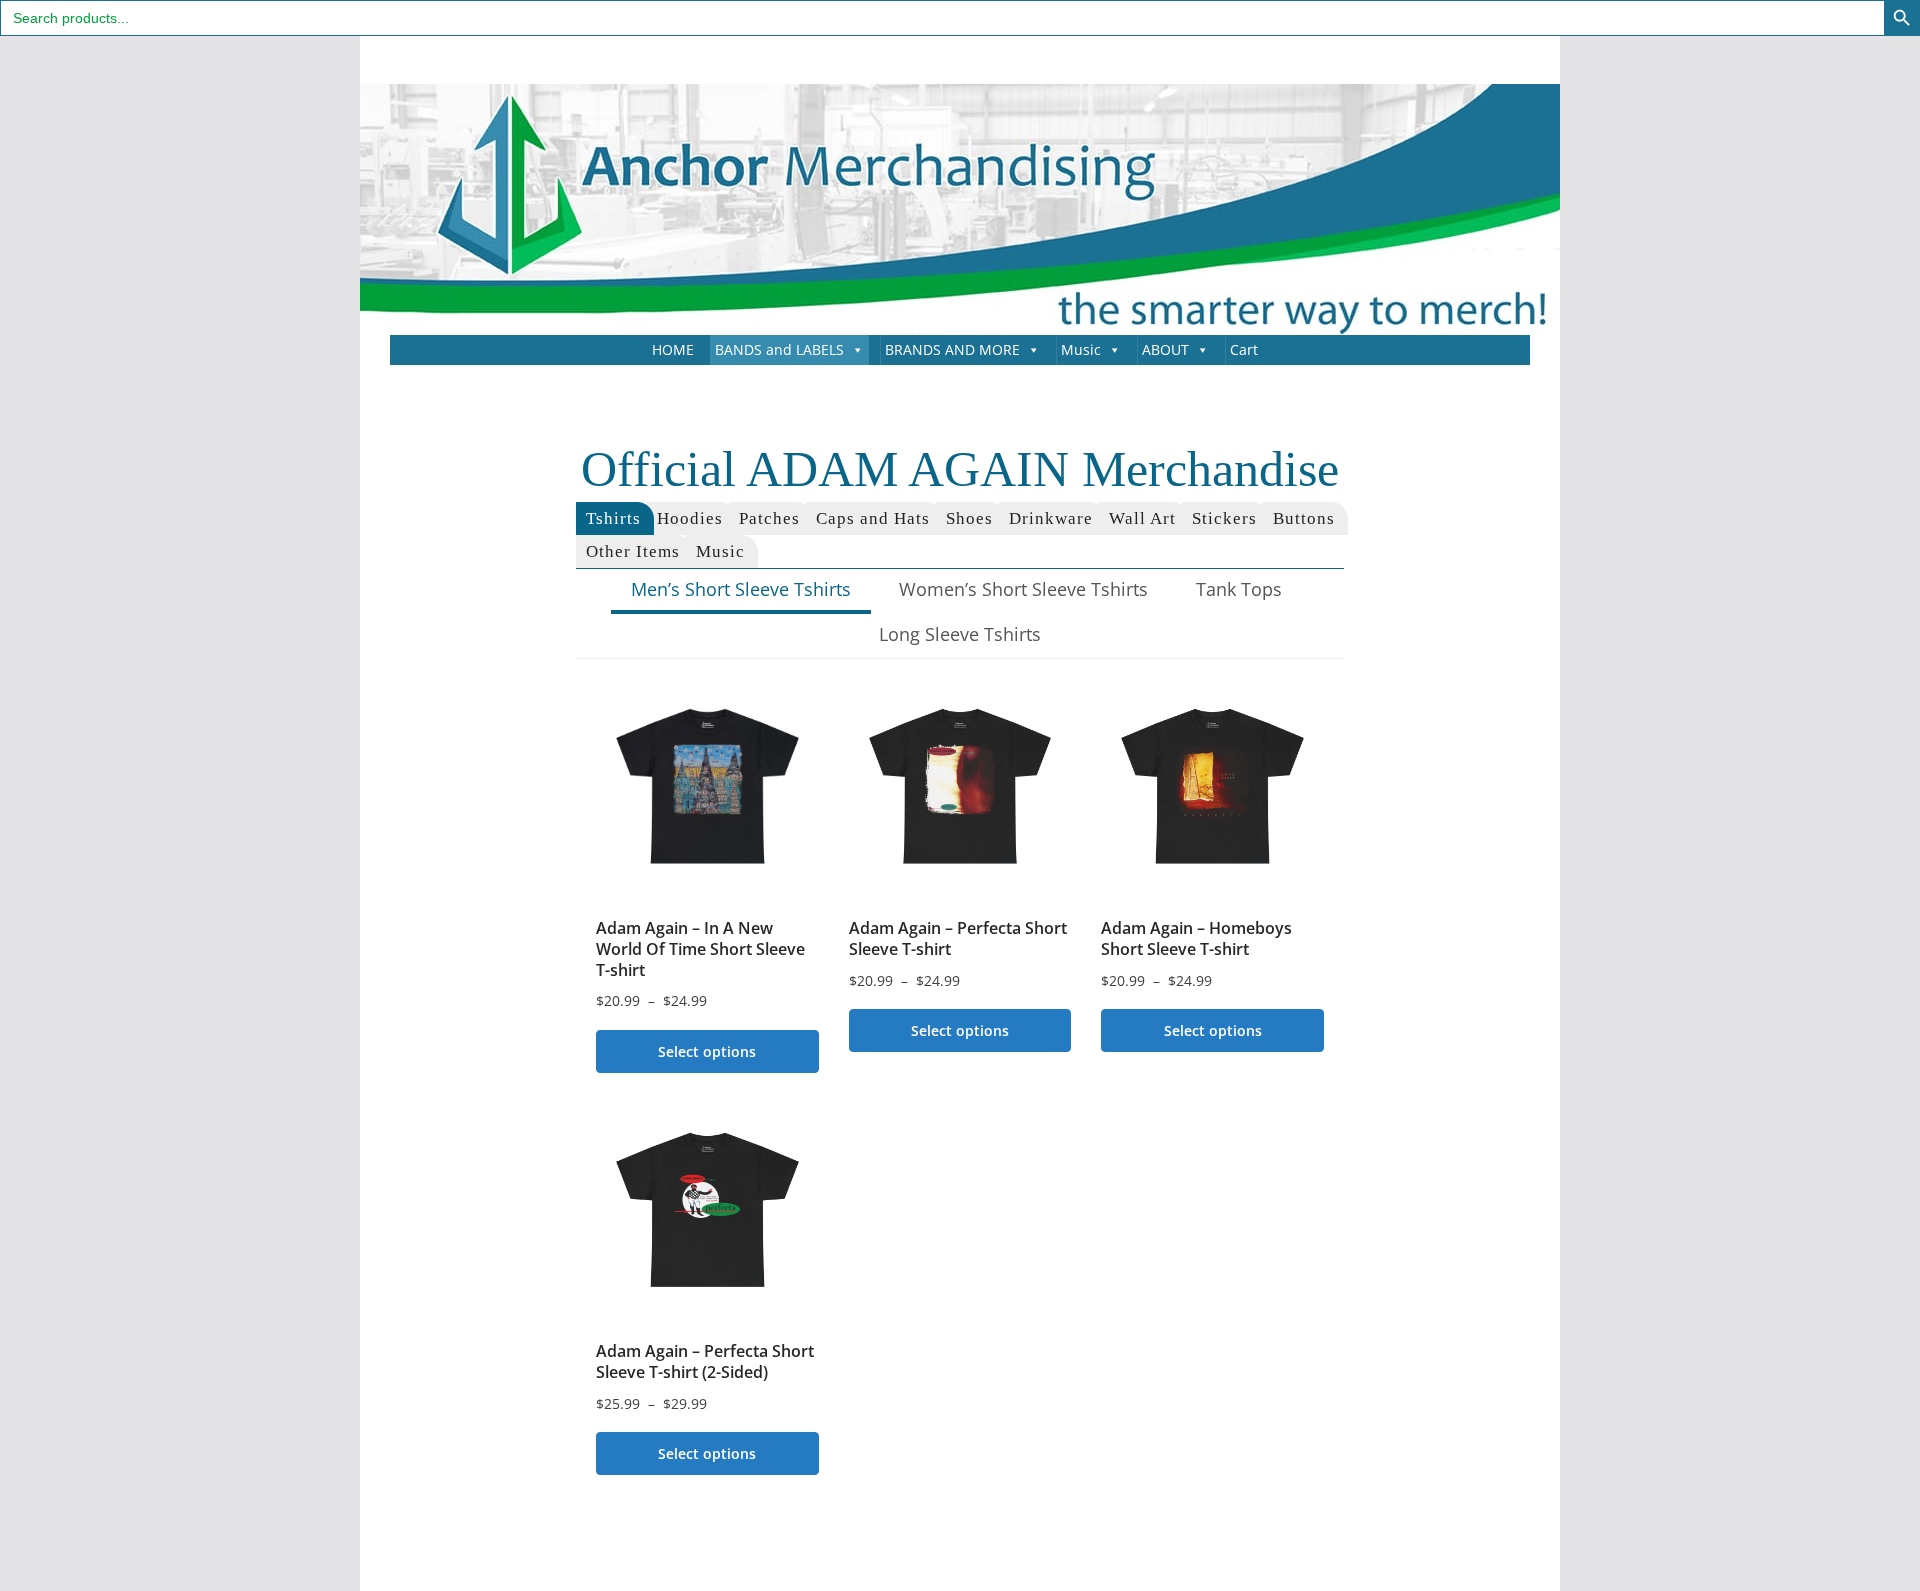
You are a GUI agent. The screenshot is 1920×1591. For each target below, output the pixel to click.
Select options (707, 1051)
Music (1081, 349)
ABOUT (1165, 349)
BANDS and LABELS (779, 349)
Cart (1244, 349)
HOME (673, 349)
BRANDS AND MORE (952, 349)
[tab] (615, 518)
